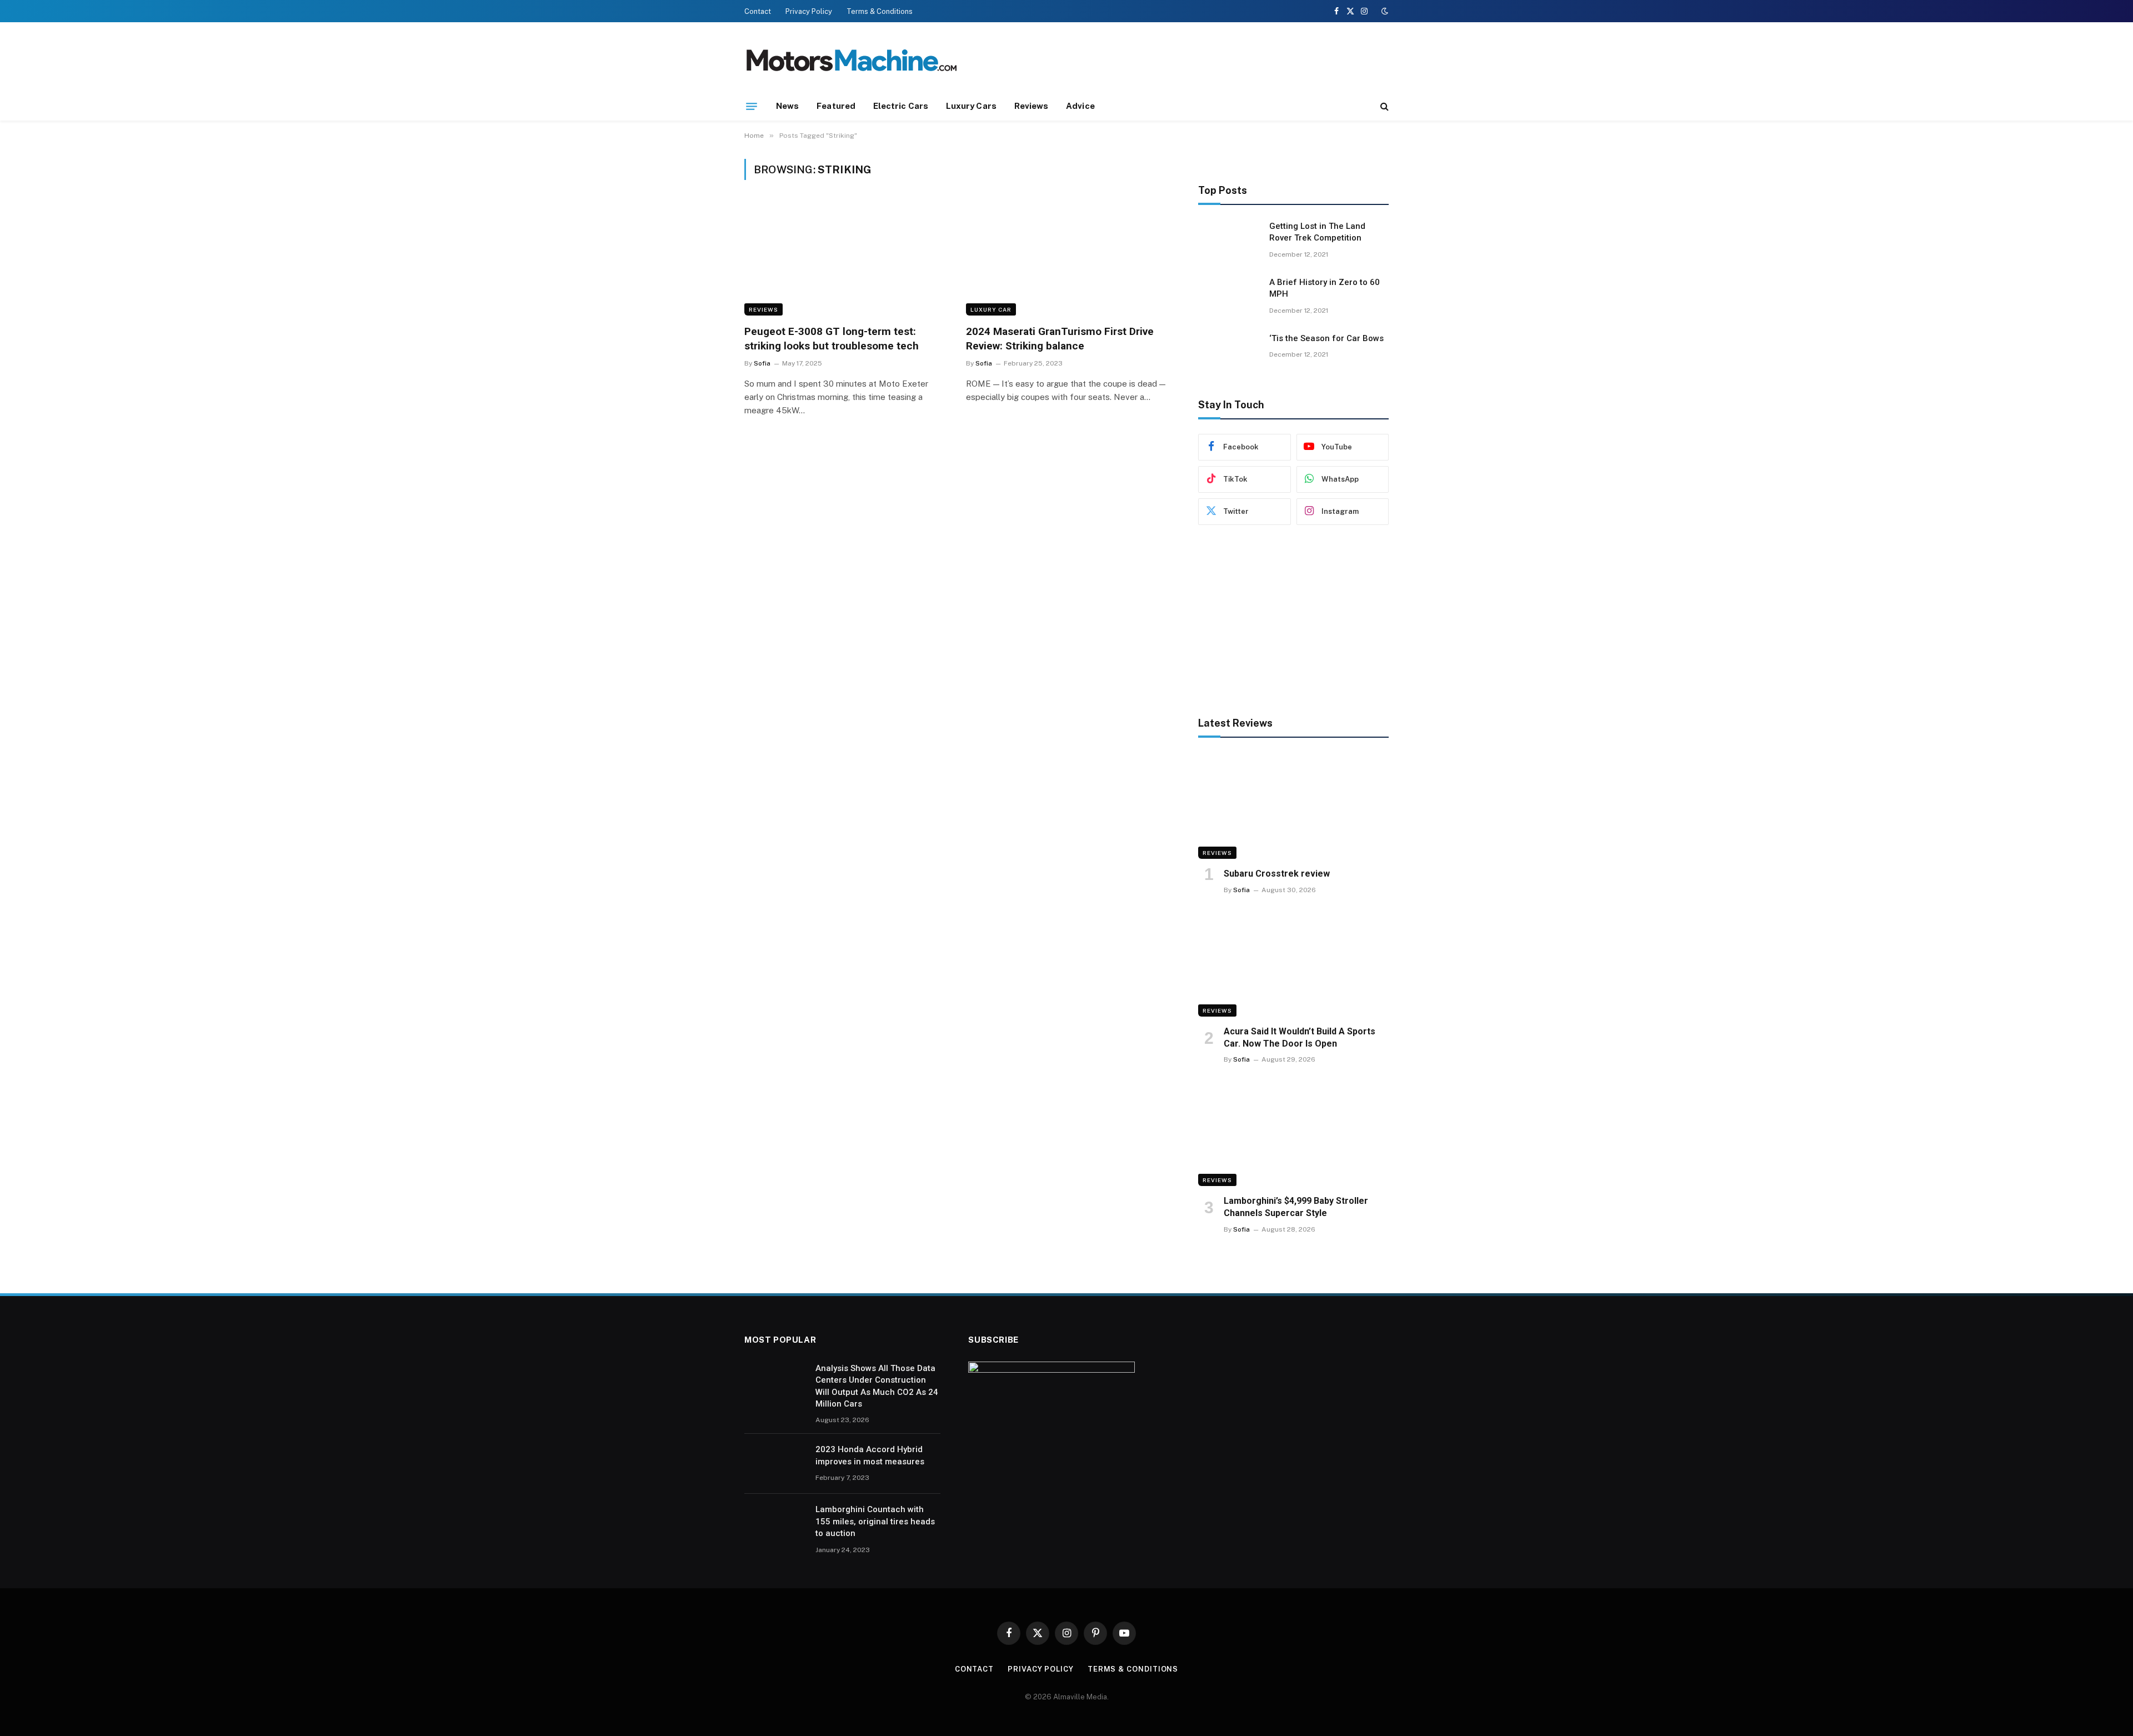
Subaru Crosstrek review (1277, 874)
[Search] (1383, 106)
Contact (758, 11)
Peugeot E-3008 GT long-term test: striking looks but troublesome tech (832, 339)
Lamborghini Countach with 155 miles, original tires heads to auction (875, 1521)
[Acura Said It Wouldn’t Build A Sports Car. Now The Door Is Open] (1293, 963)
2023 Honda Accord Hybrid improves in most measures (870, 1455)
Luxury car (991, 309)
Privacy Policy (809, 11)
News (787, 106)
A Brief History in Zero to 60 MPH (1325, 288)
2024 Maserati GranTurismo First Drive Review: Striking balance (1060, 339)
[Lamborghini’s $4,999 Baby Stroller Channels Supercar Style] (1293, 1132)
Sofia (762, 363)
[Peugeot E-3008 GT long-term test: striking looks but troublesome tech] (845, 259)
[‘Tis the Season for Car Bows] (1229, 353)
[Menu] (752, 106)
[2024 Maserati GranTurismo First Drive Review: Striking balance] (1067, 259)
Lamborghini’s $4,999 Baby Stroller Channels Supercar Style (1296, 1207)
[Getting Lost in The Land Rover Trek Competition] (1229, 241)
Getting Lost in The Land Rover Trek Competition (1317, 232)
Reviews (1032, 106)
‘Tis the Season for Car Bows (1326, 338)
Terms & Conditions (880, 11)
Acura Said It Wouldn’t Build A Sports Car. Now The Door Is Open (1300, 1037)
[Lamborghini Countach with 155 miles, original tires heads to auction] (775, 1524)
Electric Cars (901, 106)
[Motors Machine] (851, 62)
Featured (836, 106)
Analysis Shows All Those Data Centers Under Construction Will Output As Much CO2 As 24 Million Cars (877, 1386)
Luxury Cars (971, 106)
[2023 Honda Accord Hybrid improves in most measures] (775, 1464)
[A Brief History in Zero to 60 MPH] (1229, 297)
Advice (1080, 106)
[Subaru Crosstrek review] (1293, 806)
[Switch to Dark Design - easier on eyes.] (1384, 11)
